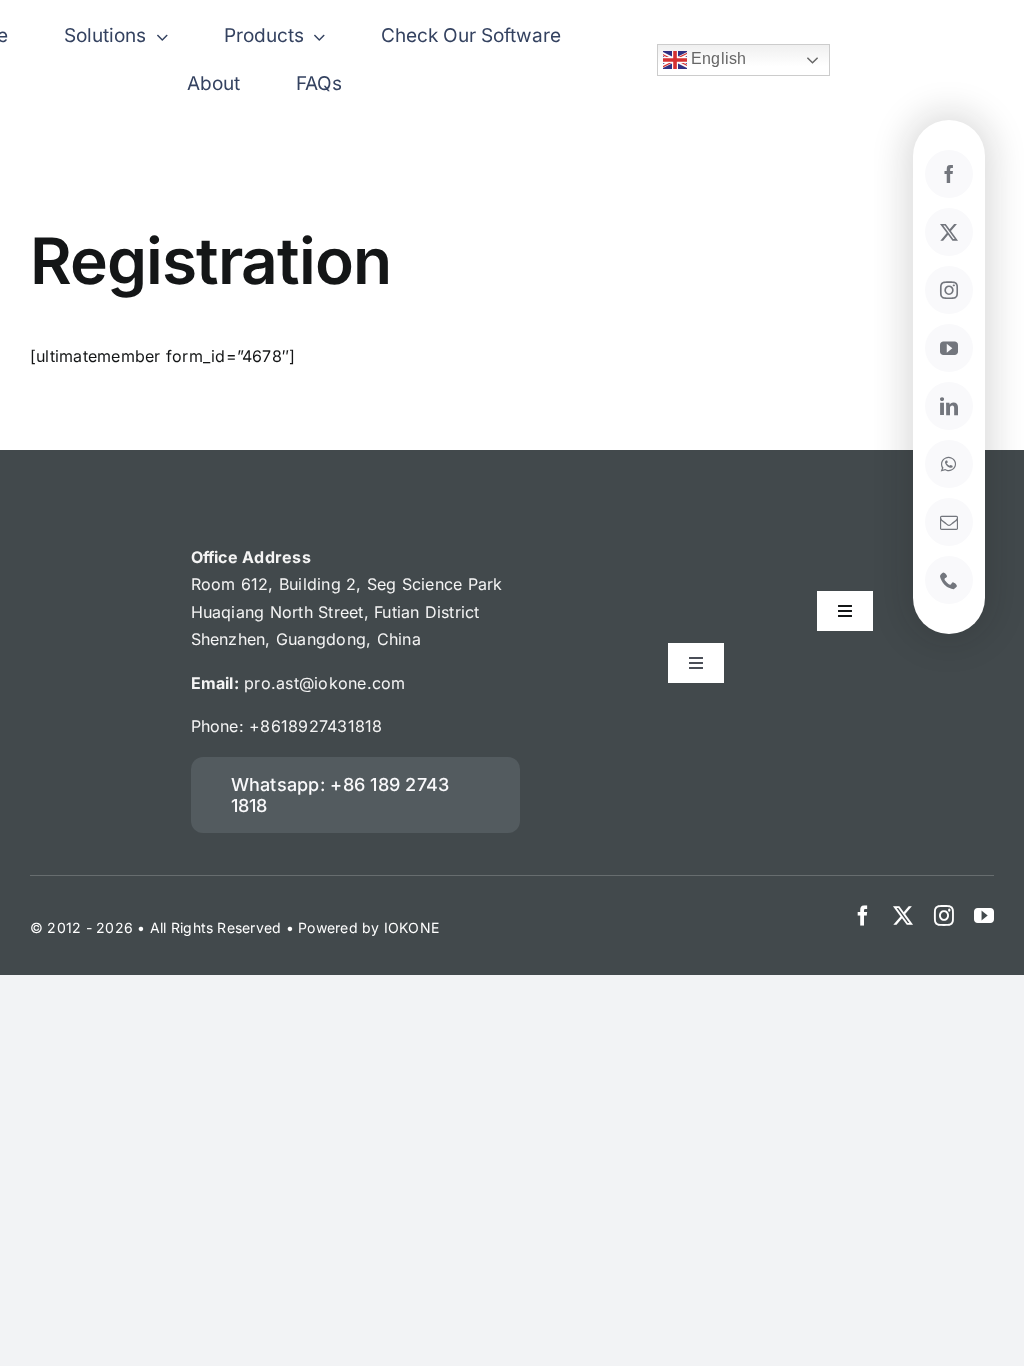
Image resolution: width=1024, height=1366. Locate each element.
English (717, 58)
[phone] (949, 580)
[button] (356, 795)
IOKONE (411, 927)
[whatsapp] (949, 464)
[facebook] (863, 916)
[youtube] (949, 348)
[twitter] (949, 232)
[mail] (949, 522)
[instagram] (949, 290)
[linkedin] (949, 406)
